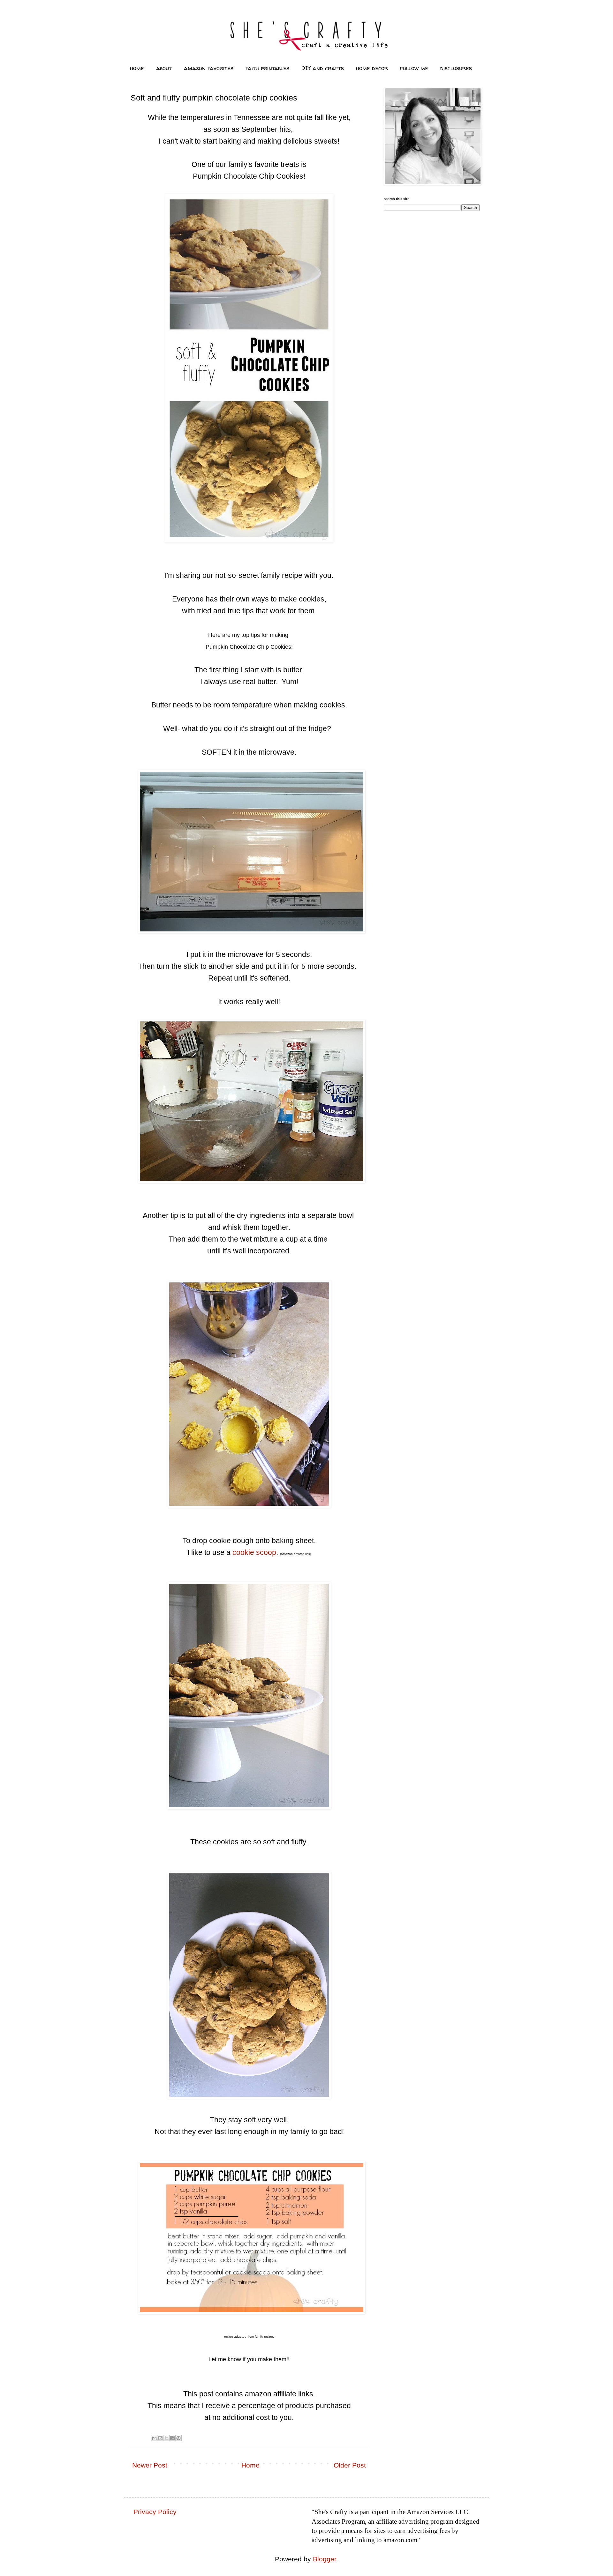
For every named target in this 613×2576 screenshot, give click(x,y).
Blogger (325, 2559)
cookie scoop (254, 1552)
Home (250, 2465)
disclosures (456, 68)
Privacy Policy (155, 2512)
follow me (414, 68)
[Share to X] (166, 2438)
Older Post (350, 2465)
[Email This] (154, 2438)
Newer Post (150, 2465)
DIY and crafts (323, 68)
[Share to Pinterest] (178, 2438)
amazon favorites (209, 68)
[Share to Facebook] (172, 2438)
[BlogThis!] (160, 2438)
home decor (372, 68)
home (137, 68)
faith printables (267, 68)
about (164, 68)
